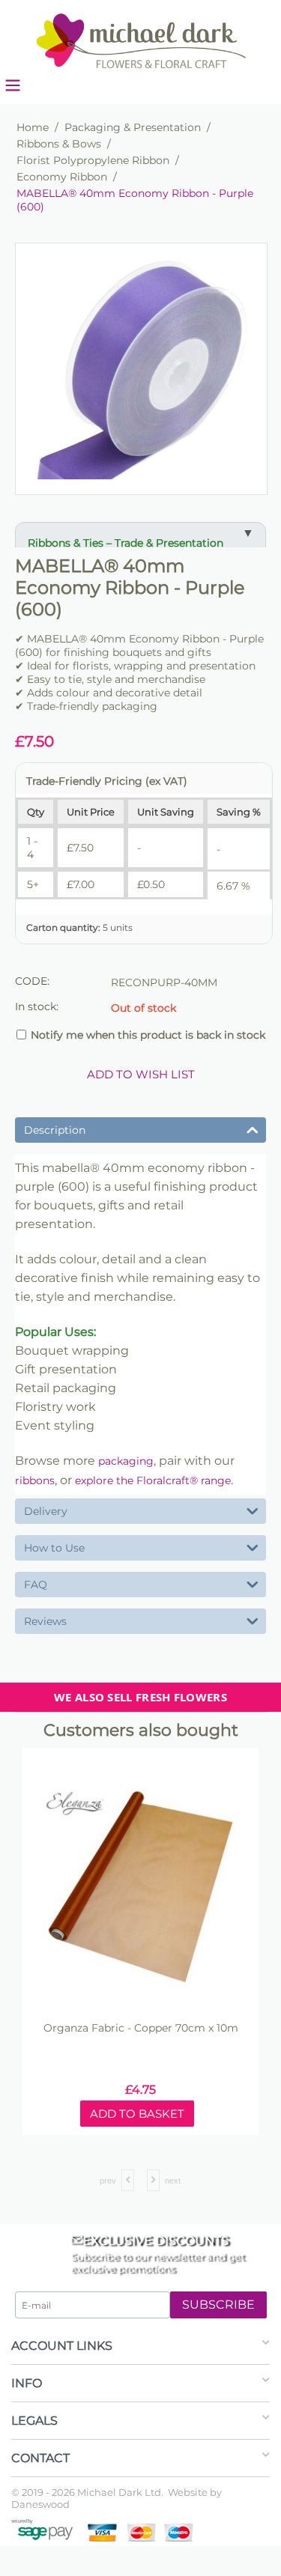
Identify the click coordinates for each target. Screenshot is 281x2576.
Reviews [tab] (45, 1621)
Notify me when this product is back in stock (148, 1035)
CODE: (32, 981)
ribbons (35, 1480)
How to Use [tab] (54, 1548)
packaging (126, 1461)
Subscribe (218, 2305)
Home (33, 127)
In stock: (37, 1006)
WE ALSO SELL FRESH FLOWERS (140, 1697)
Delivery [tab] (46, 1511)
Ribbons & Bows (59, 144)
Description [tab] (55, 1130)
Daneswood (40, 2504)
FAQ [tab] (36, 1585)
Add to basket (198, 2114)
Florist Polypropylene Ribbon (93, 160)
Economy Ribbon (62, 177)
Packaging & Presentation (133, 127)
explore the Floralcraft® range (153, 1480)
